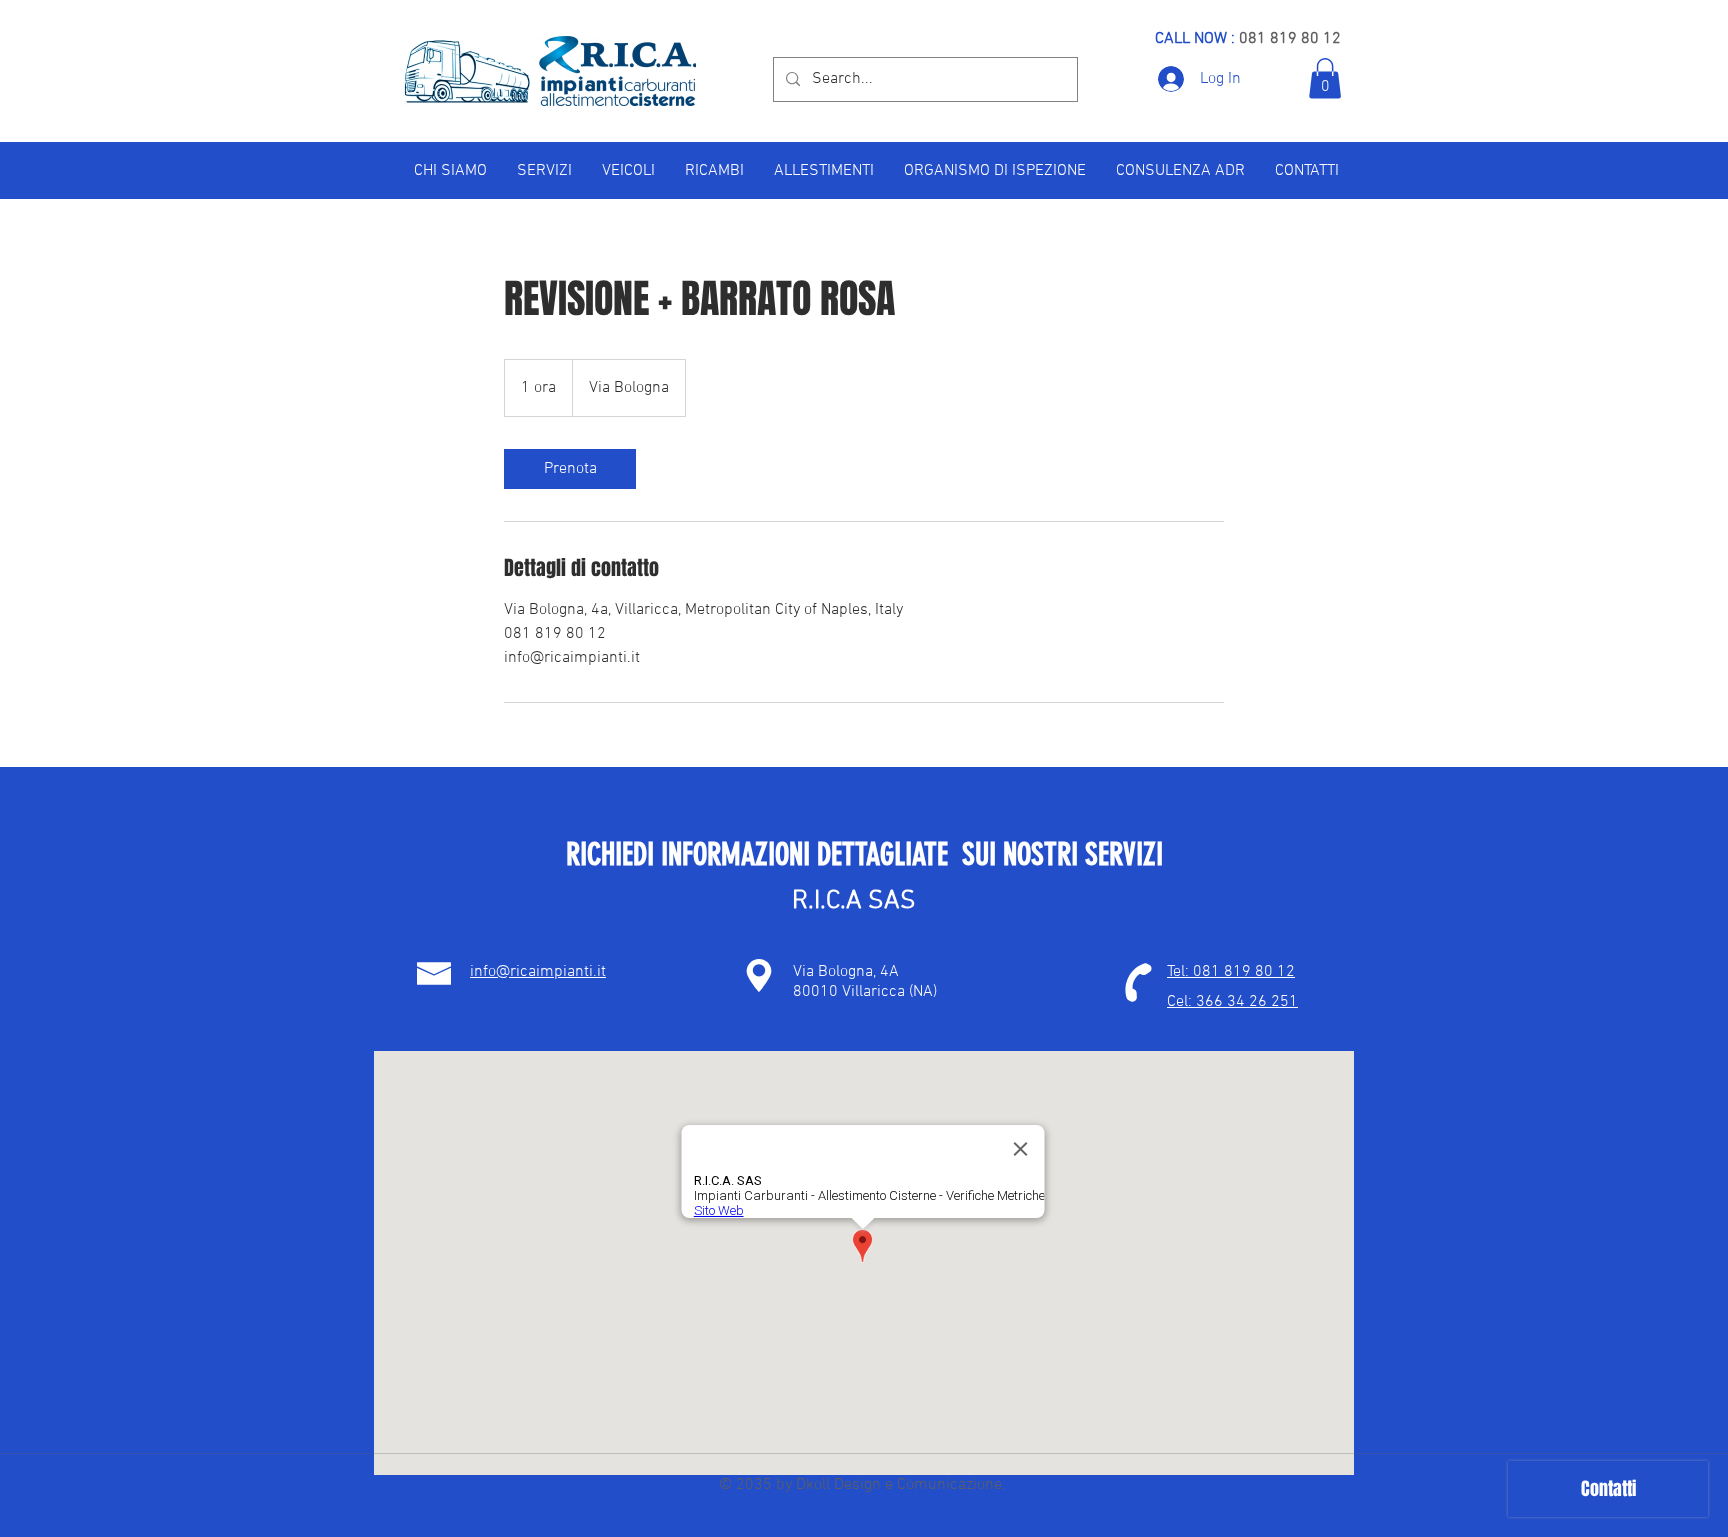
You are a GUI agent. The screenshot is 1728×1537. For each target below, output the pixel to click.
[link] (570, 469)
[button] (1325, 78)
